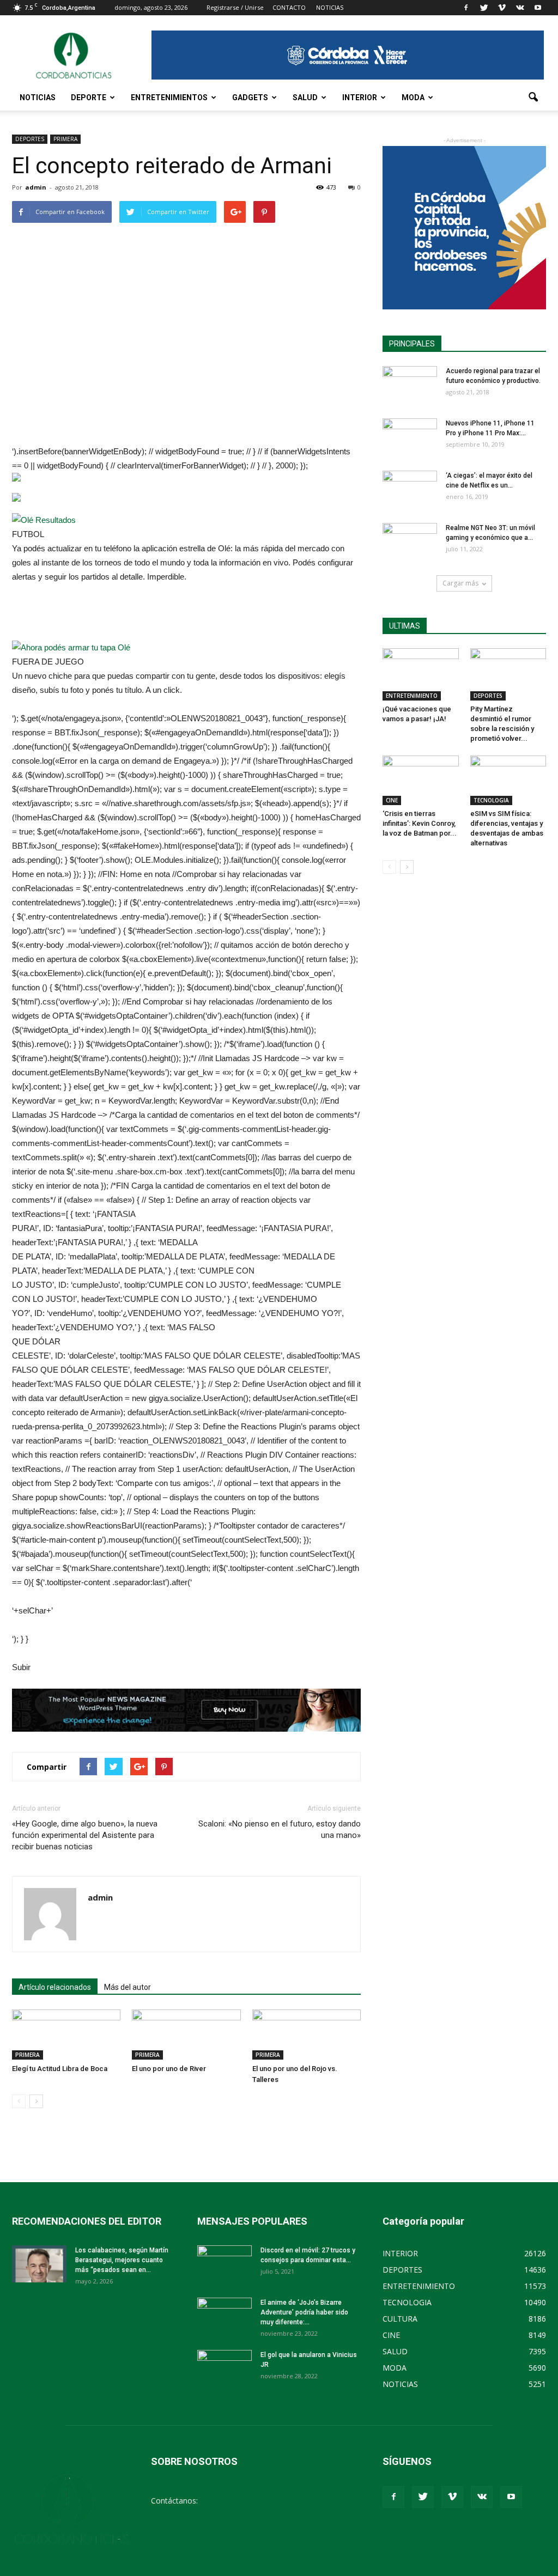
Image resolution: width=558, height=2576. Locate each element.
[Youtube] (538, 8)
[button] (533, 98)
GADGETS (250, 98)
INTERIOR (360, 98)
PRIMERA (65, 139)
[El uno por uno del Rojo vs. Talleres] (307, 2034)
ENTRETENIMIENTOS (169, 98)
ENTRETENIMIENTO (412, 696)
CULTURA (400, 2319)
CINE (392, 800)
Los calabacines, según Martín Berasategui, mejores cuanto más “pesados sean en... (122, 2260)
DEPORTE (89, 98)
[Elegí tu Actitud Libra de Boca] (66, 2034)
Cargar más (460, 583)
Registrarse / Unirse (235, 7)
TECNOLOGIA (491, 800)
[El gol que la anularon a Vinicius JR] (225, 2369)
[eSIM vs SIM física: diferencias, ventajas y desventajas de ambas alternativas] (508, 780)
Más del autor (128, 1987)
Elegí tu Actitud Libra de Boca (60, 2069)
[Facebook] (466, 8)
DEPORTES (30, 139)
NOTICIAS (38, 98)
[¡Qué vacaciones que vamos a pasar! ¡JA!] (421, 674)
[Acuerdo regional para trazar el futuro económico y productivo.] (410, 385)
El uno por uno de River (169, 2069)
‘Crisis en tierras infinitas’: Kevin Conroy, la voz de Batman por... (420, 823)
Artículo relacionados (55, 1987)
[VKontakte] (520, 8)
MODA (413, 98)
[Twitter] (484, 8)
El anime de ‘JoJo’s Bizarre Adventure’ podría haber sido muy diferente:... (304, 2312)
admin (36, 187)
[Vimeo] (502, 8)
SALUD (305, 98)
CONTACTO (289, 7)
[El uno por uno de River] (186, 2034)
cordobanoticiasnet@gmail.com (256, 2501)
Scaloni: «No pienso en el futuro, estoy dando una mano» (280, 1829)
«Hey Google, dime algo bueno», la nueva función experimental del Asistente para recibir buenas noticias (85, 1835)
